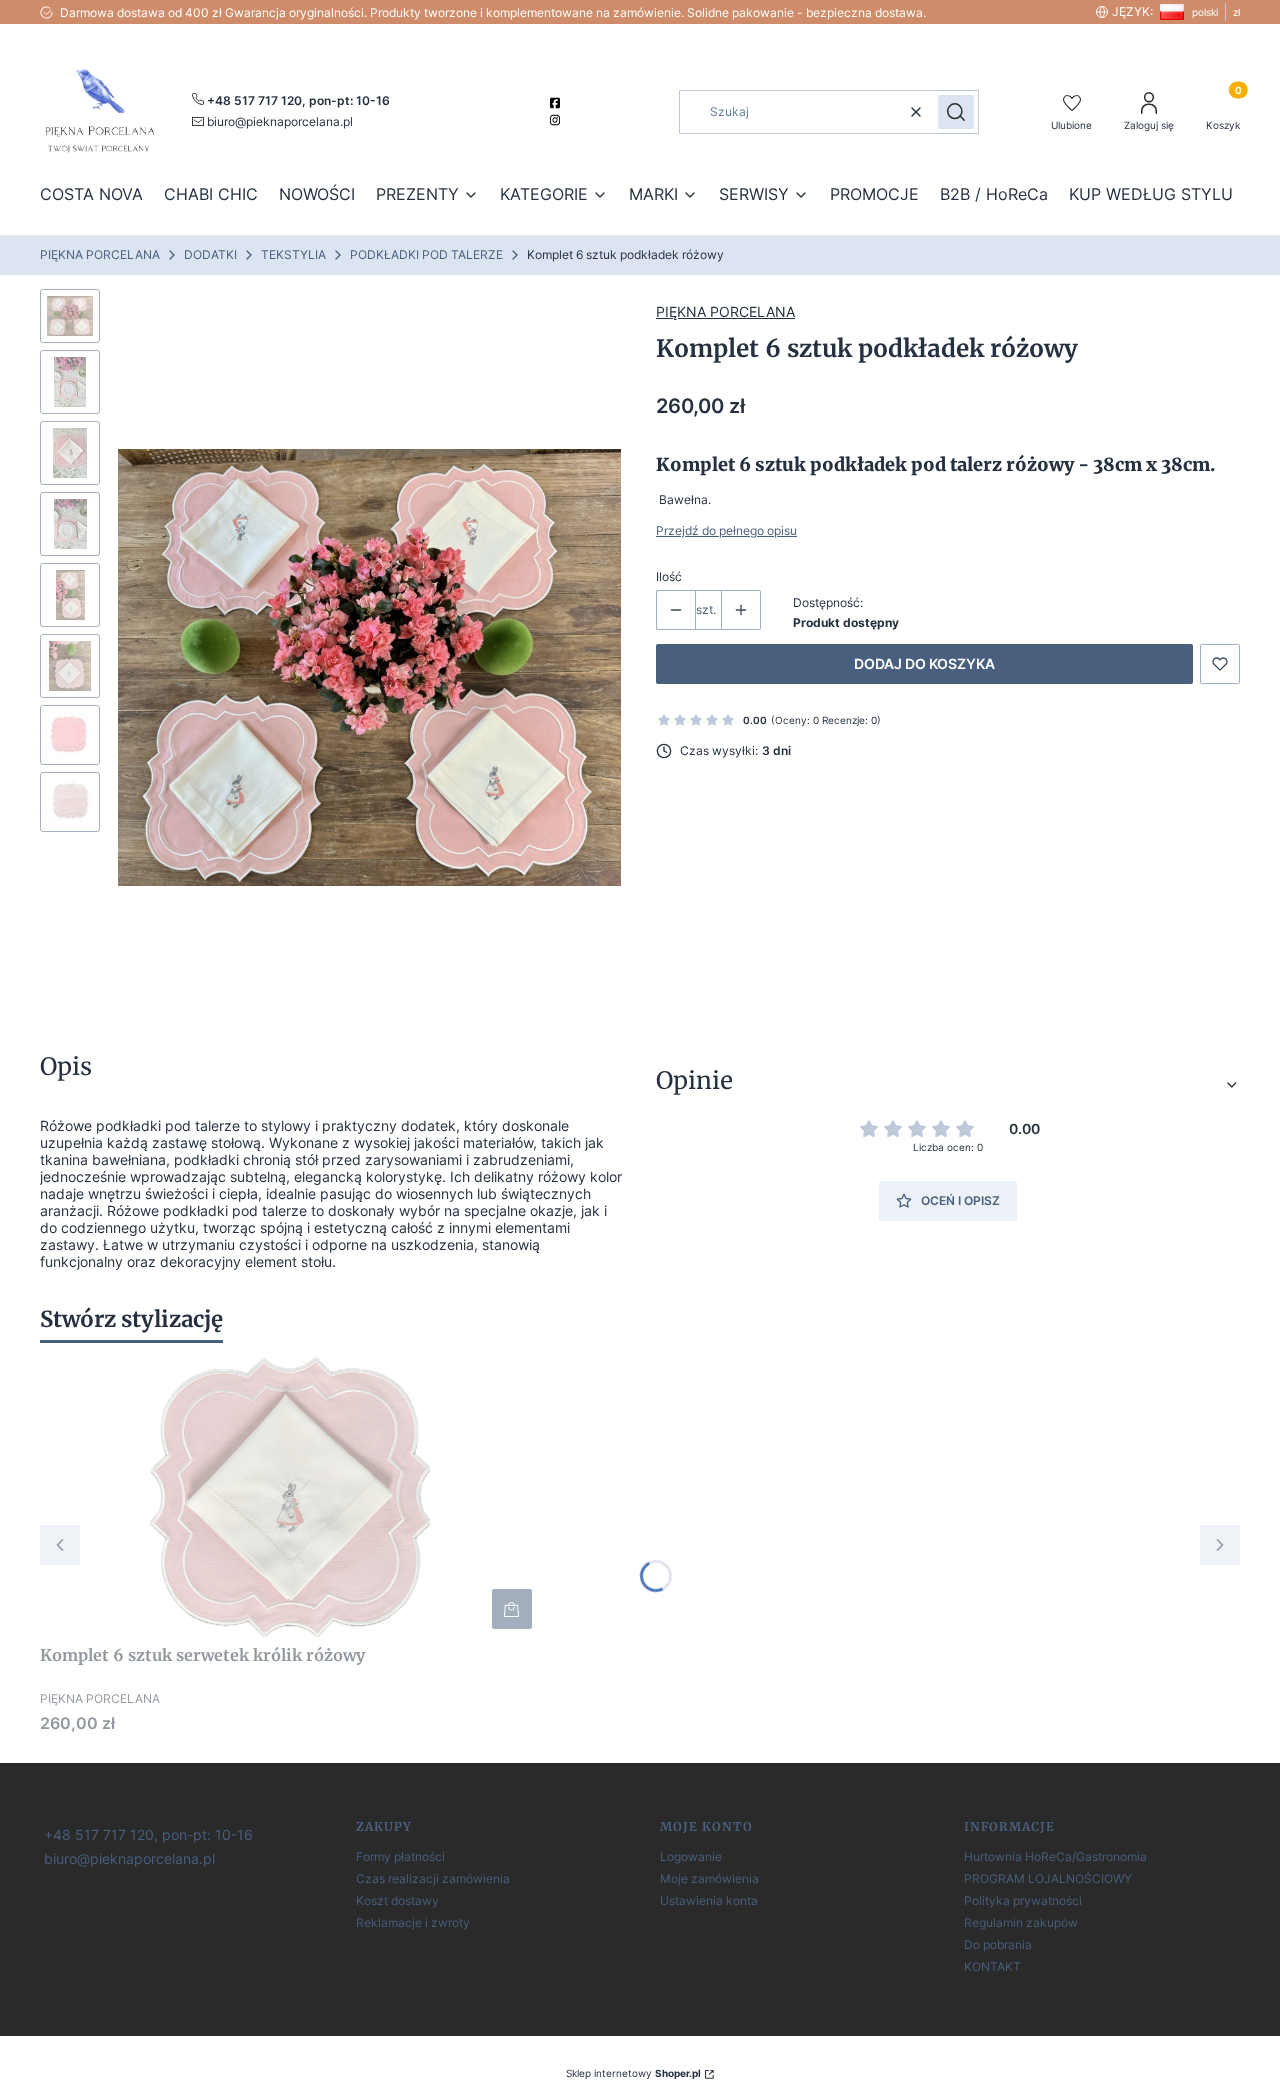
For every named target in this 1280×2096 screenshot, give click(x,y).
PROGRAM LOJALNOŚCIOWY (1048, 1878)
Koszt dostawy (397, 1900)
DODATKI (210, 254)
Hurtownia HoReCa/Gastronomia (1055, 1856)
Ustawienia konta (709, 1900)
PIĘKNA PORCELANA (100, 254)
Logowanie (691, 1856)
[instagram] (557, 120)
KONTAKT (992, 1966)
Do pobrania (998, 1944)
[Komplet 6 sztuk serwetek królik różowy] (290, 1497)
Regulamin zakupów (1021, 1922)
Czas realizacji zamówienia (433, 1878)
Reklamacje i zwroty (413, 1922)
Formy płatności (400, 1856)
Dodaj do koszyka (924, 663)
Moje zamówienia (709, 1878)
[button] (956, 112)
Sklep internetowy (633, 2073)
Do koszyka (512, 1609)
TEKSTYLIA (293, 254)
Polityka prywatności (1023, 1900)
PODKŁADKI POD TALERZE (426, 254)
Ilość (669, 576)
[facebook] (557, 103)
